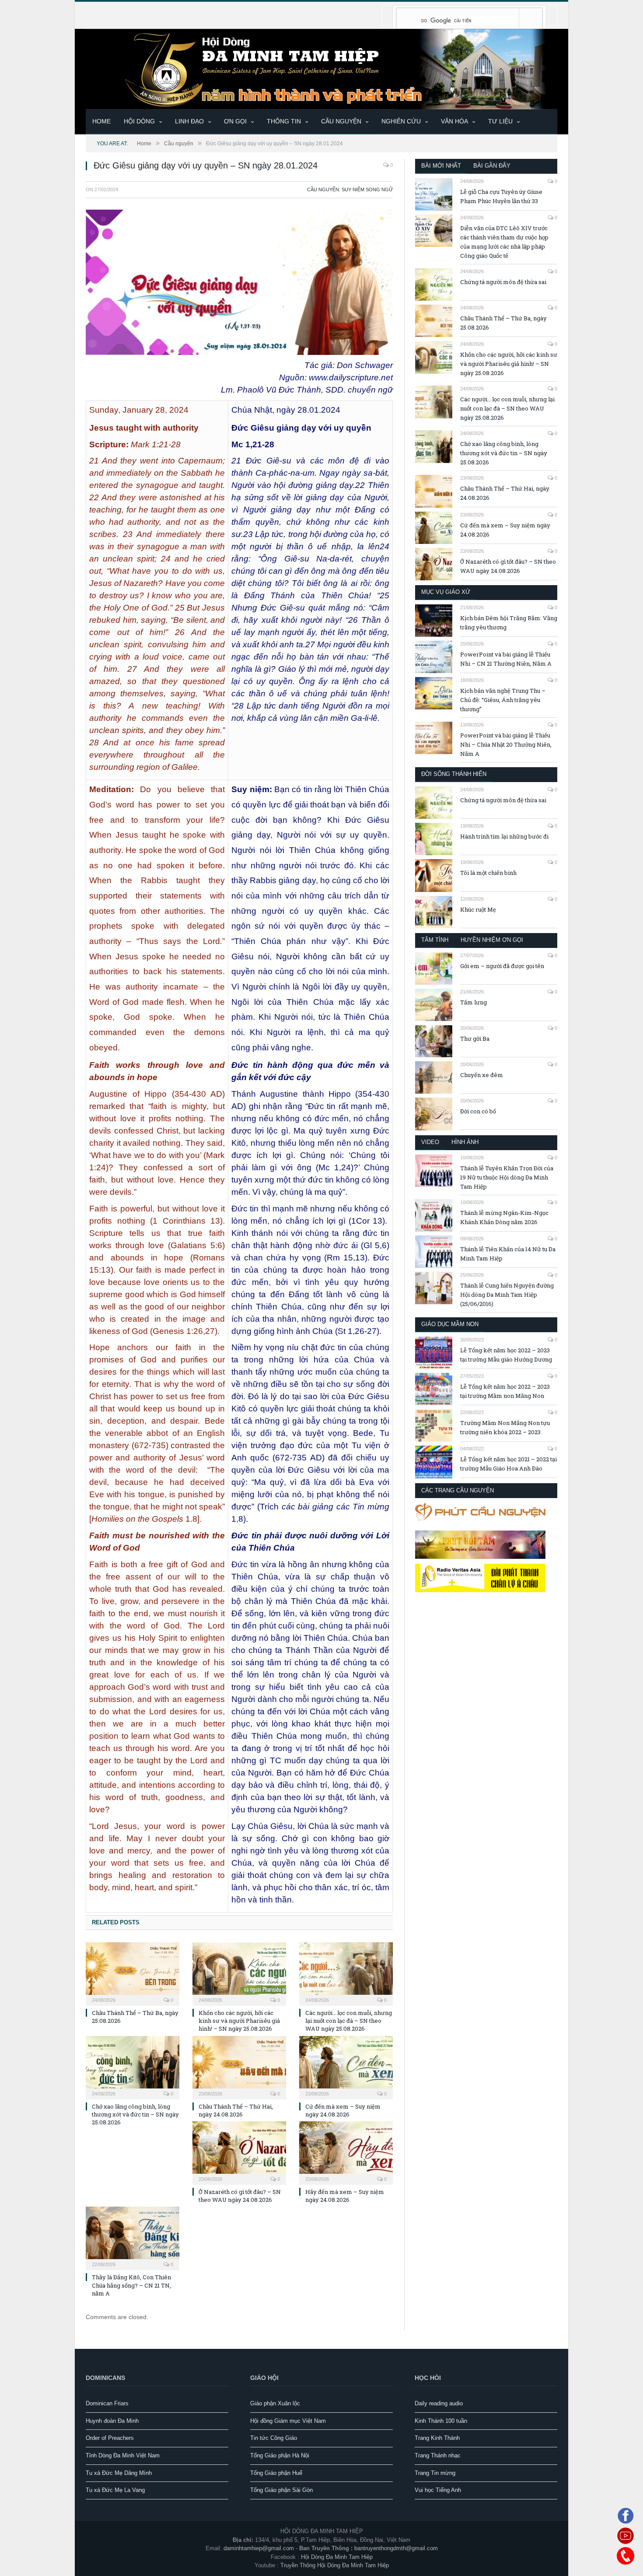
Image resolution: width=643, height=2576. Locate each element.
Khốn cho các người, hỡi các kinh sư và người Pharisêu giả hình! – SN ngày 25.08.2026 (239, 2021)
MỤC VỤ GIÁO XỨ (446, 592)
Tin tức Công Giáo (274, 2438)
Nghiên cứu (401, 121)
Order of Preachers (110, 2438)
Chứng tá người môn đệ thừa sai (503, 282)
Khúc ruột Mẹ (478, 909)
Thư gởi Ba (475, 1039)
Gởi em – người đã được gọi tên (502, 966)
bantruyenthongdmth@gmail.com (396, 2548)
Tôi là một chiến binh (488, 873)
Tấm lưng (474, 1002)
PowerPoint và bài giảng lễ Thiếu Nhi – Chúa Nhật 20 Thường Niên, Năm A (506, 744)
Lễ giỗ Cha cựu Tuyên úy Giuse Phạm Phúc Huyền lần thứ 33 (501, 196)
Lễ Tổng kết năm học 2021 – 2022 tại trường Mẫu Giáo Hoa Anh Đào (508, 1464)
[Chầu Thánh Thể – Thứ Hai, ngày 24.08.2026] (239, 2067)
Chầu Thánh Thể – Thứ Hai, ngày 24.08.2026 (236, 2110)
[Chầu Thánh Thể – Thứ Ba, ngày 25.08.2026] (133, 1973)
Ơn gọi (235, 121)
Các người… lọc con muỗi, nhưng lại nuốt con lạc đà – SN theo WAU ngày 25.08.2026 (349, 2021)
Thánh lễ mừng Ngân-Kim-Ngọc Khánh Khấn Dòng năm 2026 (504, 1217)
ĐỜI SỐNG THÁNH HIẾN (454, 774)
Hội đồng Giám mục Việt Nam (288, 2421)
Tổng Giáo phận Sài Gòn (281, 2490)
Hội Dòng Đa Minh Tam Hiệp (337, 2557)
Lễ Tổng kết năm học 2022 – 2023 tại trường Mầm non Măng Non (505, 1391)
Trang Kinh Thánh (437, 2438)
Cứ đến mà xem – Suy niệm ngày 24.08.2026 (343, 2110)
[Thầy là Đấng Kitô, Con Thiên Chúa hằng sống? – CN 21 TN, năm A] (133, 2237)
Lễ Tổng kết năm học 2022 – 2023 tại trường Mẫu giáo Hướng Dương (506, 1355)
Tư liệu (500, 121)
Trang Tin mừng (435, 2473)
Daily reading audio (439, 2403)
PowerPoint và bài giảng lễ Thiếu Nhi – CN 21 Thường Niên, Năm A (506, 659)
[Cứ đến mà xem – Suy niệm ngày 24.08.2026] (346, 2067)
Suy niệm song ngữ (367, 190)
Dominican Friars (107, 2403)
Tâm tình (435, 940)
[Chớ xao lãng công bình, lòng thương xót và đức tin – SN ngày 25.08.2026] (133, 2067)
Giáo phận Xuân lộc (275, 2403)
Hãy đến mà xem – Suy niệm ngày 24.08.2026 (345, 2196)
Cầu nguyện (341, 121)
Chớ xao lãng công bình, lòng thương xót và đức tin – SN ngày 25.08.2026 (135, 2114)
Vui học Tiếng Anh (438, 2490)
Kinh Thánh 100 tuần (441, 2421)
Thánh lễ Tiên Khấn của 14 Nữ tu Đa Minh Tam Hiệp (508, 1254)
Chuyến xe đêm (482, 1075)
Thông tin (284, 121)
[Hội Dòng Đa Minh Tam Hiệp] (321, 68)
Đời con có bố (478, 1111)
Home (101, 121)
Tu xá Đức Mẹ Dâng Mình (119, 2473)
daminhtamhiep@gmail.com (259, 2548)
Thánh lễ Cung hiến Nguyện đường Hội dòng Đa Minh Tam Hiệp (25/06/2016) (507, 1295)
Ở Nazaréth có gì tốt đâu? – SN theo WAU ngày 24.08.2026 (240, 2196)
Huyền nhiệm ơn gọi (492, 940)
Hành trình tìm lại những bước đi (504, 836)
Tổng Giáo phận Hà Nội (280, 2455)
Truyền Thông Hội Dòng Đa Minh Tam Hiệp (335, 2565)
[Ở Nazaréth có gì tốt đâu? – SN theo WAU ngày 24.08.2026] (239, 2152)
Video (430, 1142)
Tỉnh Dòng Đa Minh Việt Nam (123, 2455)
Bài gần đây (492, 166)
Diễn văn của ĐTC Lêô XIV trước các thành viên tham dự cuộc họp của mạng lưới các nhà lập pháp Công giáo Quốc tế (504, 242)
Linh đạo (189, 121)
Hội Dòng (139, 121)
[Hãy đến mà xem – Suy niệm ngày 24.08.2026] (346, 2152)
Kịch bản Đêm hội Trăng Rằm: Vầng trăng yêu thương (509, 623)
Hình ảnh (465, 1142)
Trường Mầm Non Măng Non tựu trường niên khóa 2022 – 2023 (505, 1427)
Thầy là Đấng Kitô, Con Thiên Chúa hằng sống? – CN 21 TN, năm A (131, 2285)
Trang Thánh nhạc (438, 2455)
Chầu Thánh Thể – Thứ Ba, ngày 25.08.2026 (503, 323)
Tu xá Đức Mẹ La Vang (115, 2490)
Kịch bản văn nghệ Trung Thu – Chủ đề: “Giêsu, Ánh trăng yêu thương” (503, 700)
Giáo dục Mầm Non (450, 1324)
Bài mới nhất (441, 166)
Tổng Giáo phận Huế (276, 2473)
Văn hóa (454, 121)
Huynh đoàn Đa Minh (112, 2421)
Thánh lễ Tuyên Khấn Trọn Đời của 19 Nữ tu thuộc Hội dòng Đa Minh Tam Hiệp (507, 1177)
